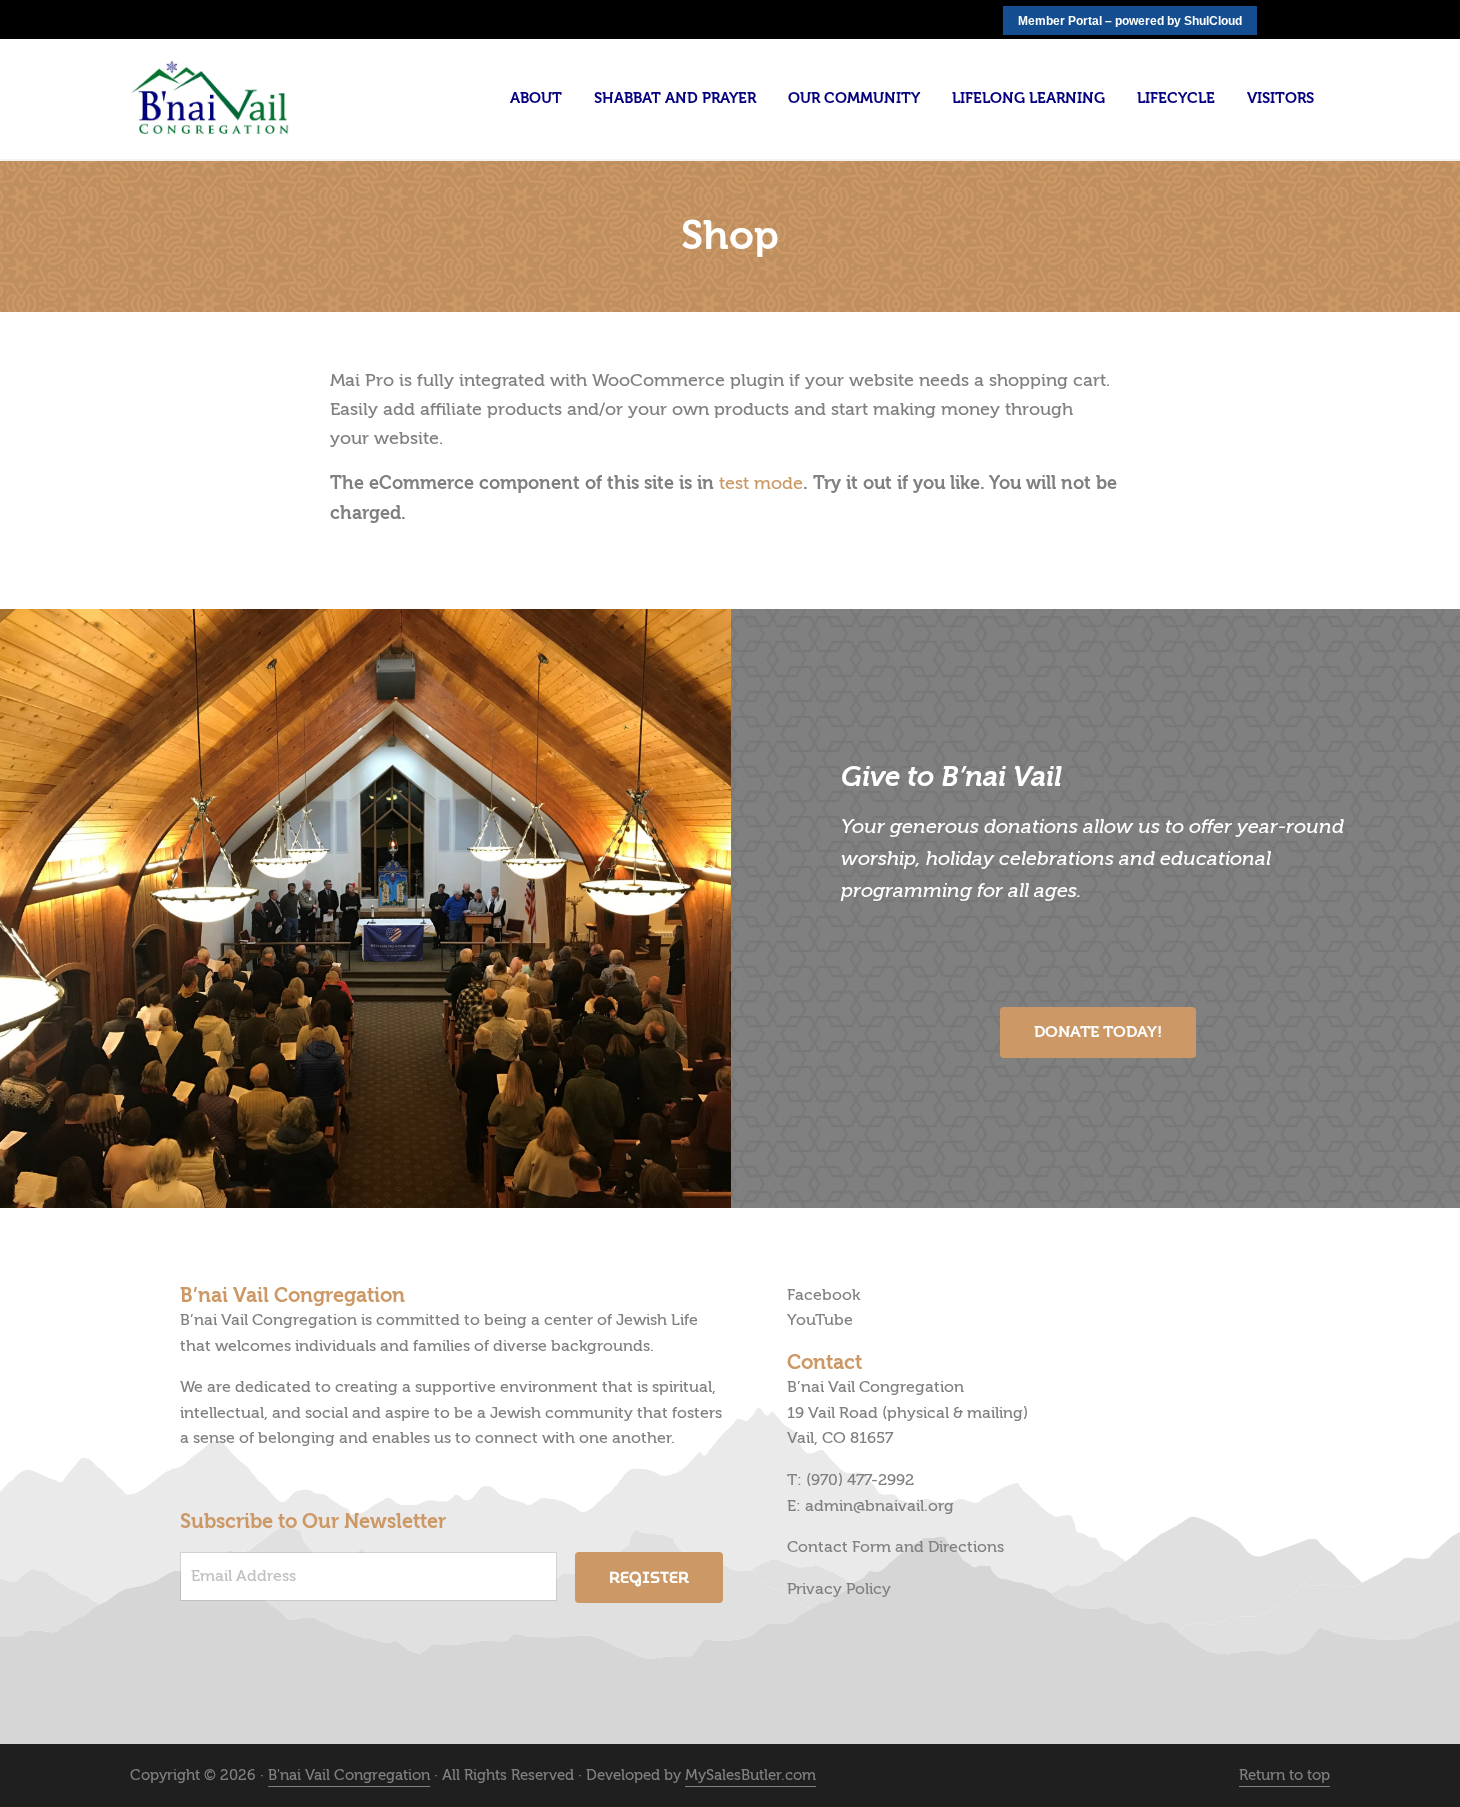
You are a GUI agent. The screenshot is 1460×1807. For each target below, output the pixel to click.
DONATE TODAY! (1098, 1032)
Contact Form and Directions (895, 1547)
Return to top (1284, 1775)
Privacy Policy (839, 1589)
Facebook (823, 1295)
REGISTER (649, 1577)
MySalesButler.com (750, 1775)
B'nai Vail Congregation (349, 1775)
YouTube (820, 1320)
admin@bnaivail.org (879, 1506)
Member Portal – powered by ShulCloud (1130, 21)
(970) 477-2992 (860, 1480)
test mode (761, 483)
